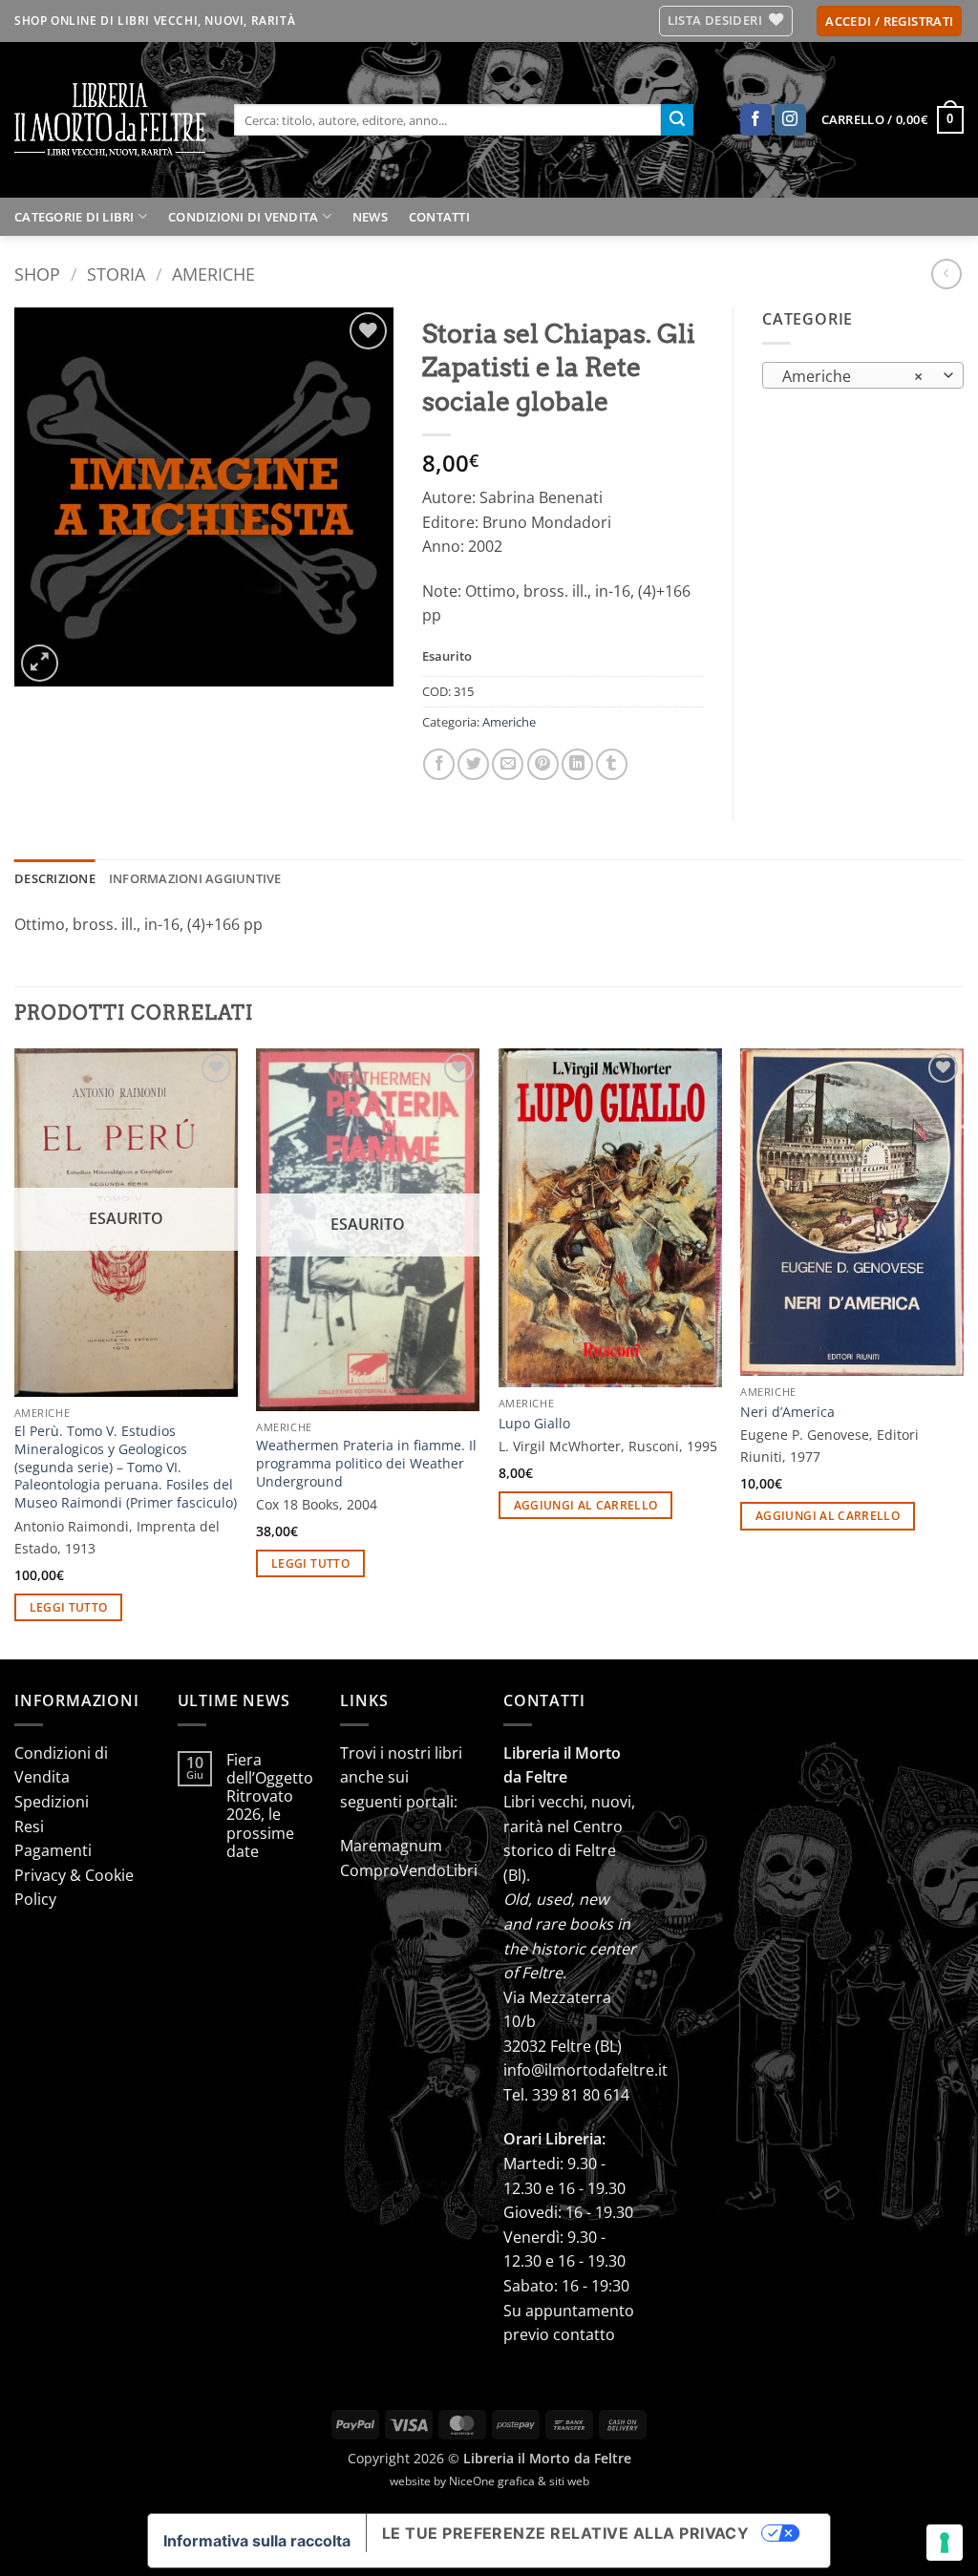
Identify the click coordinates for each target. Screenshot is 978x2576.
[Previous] (15, 1352)
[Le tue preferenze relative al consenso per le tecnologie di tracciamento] (945, 2543)
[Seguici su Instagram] (790, 120)
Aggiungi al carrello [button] (586, 1505)
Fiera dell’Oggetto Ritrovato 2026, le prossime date (270, 1806)
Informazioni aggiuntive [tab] (195, 878)
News (370, 217)
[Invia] (677, 120)
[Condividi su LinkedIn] (577, 764)
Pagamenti (53, 1850)
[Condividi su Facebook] (439, 764)
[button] (889, 21)
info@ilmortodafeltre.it (585, 2070)
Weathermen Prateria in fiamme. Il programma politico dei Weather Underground (366, 1463)
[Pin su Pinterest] (543, 764)
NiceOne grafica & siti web (519, 2481)
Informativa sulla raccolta (257, 2541)
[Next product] (946, 274)
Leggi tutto (69, 1607)
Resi (29, 1826)
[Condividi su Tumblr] (612, 764)
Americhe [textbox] (853, 376)
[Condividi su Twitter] (473, 764)
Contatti (439, 217)
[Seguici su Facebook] (756, 120)
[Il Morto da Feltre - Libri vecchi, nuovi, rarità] (110, 120)
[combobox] (863, 375)
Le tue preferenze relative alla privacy (566, 2533)
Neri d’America (787, 1412)
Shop (37, 274)
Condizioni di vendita (243, 217)
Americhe (213, 274)
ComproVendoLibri (409, 1870)
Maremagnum (391, 1846)
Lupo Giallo (534, 1424)
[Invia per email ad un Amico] (508, 764)
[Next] (963, 1352)
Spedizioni (52, 1802)
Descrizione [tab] (55, 878)
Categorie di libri (74, 217)
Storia (116, 274)
